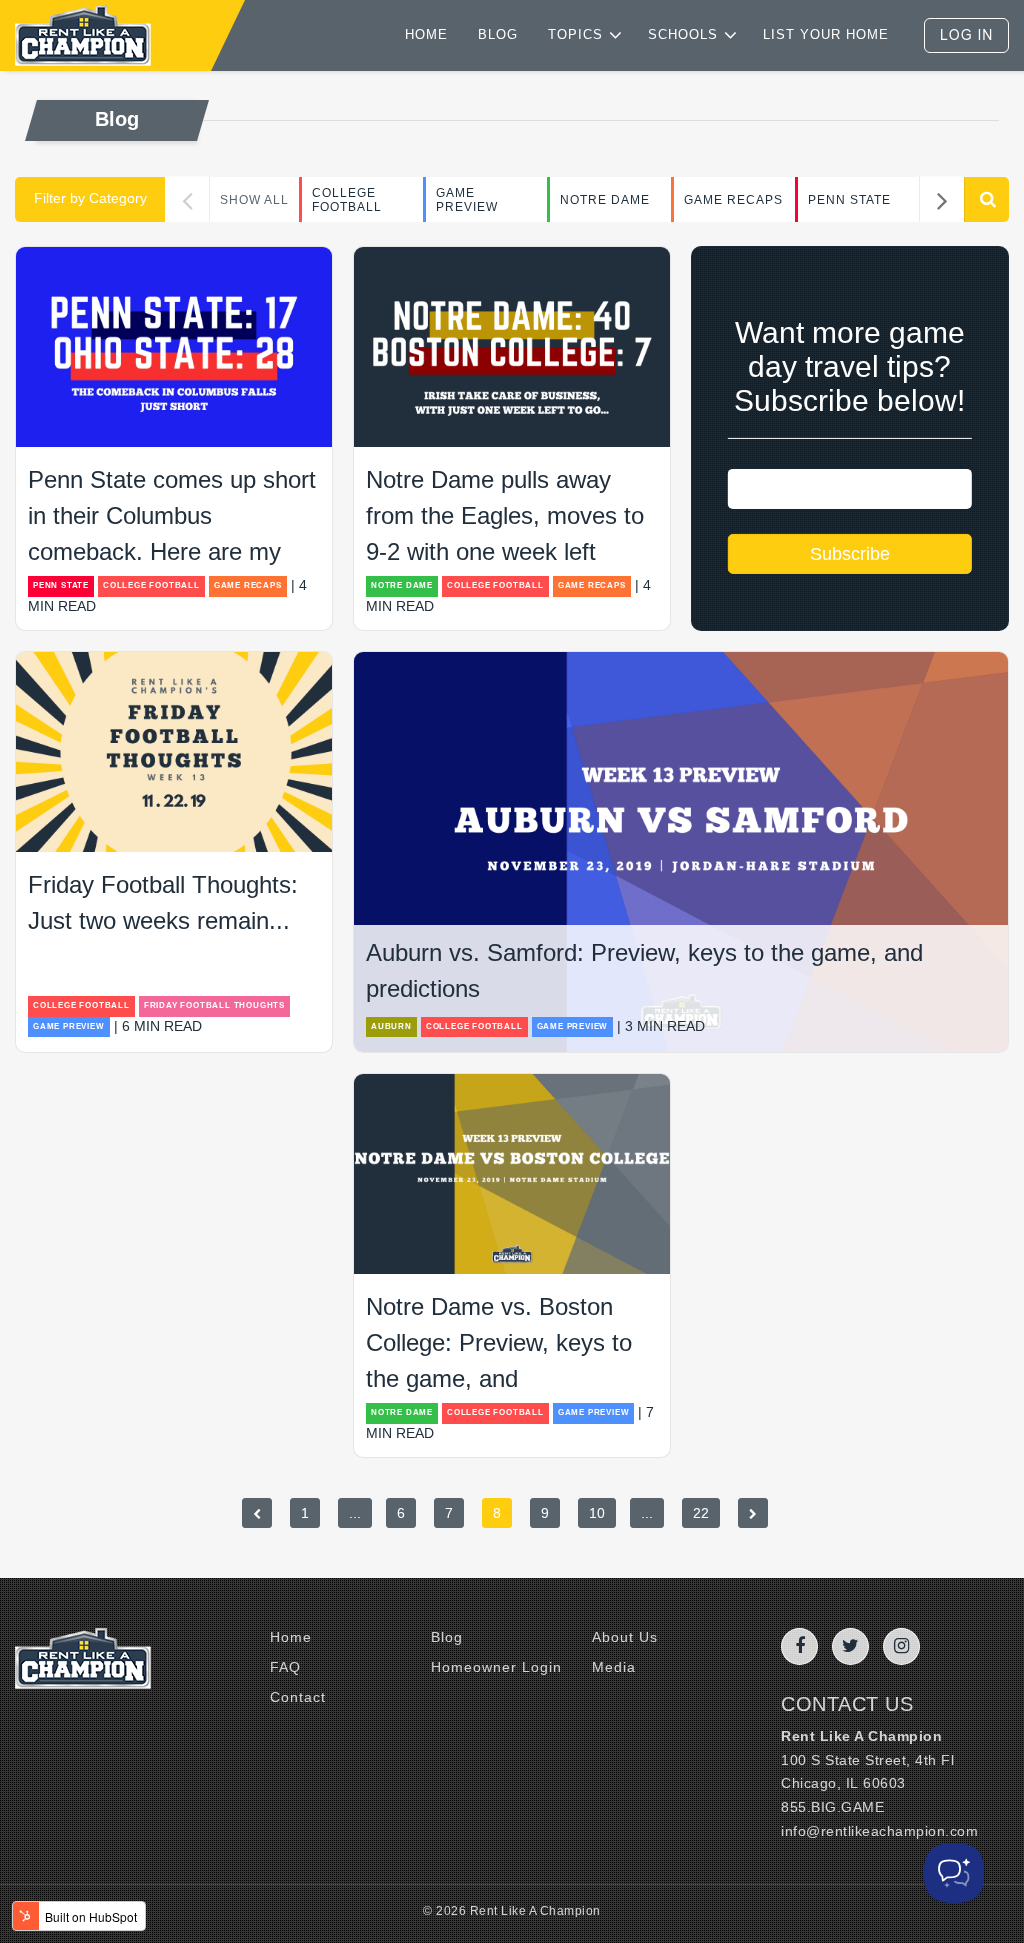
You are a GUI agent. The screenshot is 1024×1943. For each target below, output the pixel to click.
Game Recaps (733, 200)
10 (597, 1513)
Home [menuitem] (291, 1637)
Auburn (391, 1026)
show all (254, 200)
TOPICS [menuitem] (575, 34)
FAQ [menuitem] (285, 1667)
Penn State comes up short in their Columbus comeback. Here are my (172, 515)
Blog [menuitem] (447, 1637)
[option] (361, 199)
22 (701, 1513)
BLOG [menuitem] (498, 34)
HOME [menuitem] (426, 34)
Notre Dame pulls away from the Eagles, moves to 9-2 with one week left (505, 515)
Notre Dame (605, 200)
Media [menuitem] (614, 1667)
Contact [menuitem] (298, 1697)
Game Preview (467, 200)
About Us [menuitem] (625, 1637)
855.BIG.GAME (832, 1807)
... (355, 1513)
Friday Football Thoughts (214, 1005)
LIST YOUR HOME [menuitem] (826, 34)
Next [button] (941, 199)
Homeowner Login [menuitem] (496, 1667)
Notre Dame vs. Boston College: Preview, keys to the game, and (499, 1342)
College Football (347, 200)
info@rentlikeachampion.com (879, 1831)
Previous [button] (187, 199)
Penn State (849, 200)
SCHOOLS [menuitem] (683, 34)
